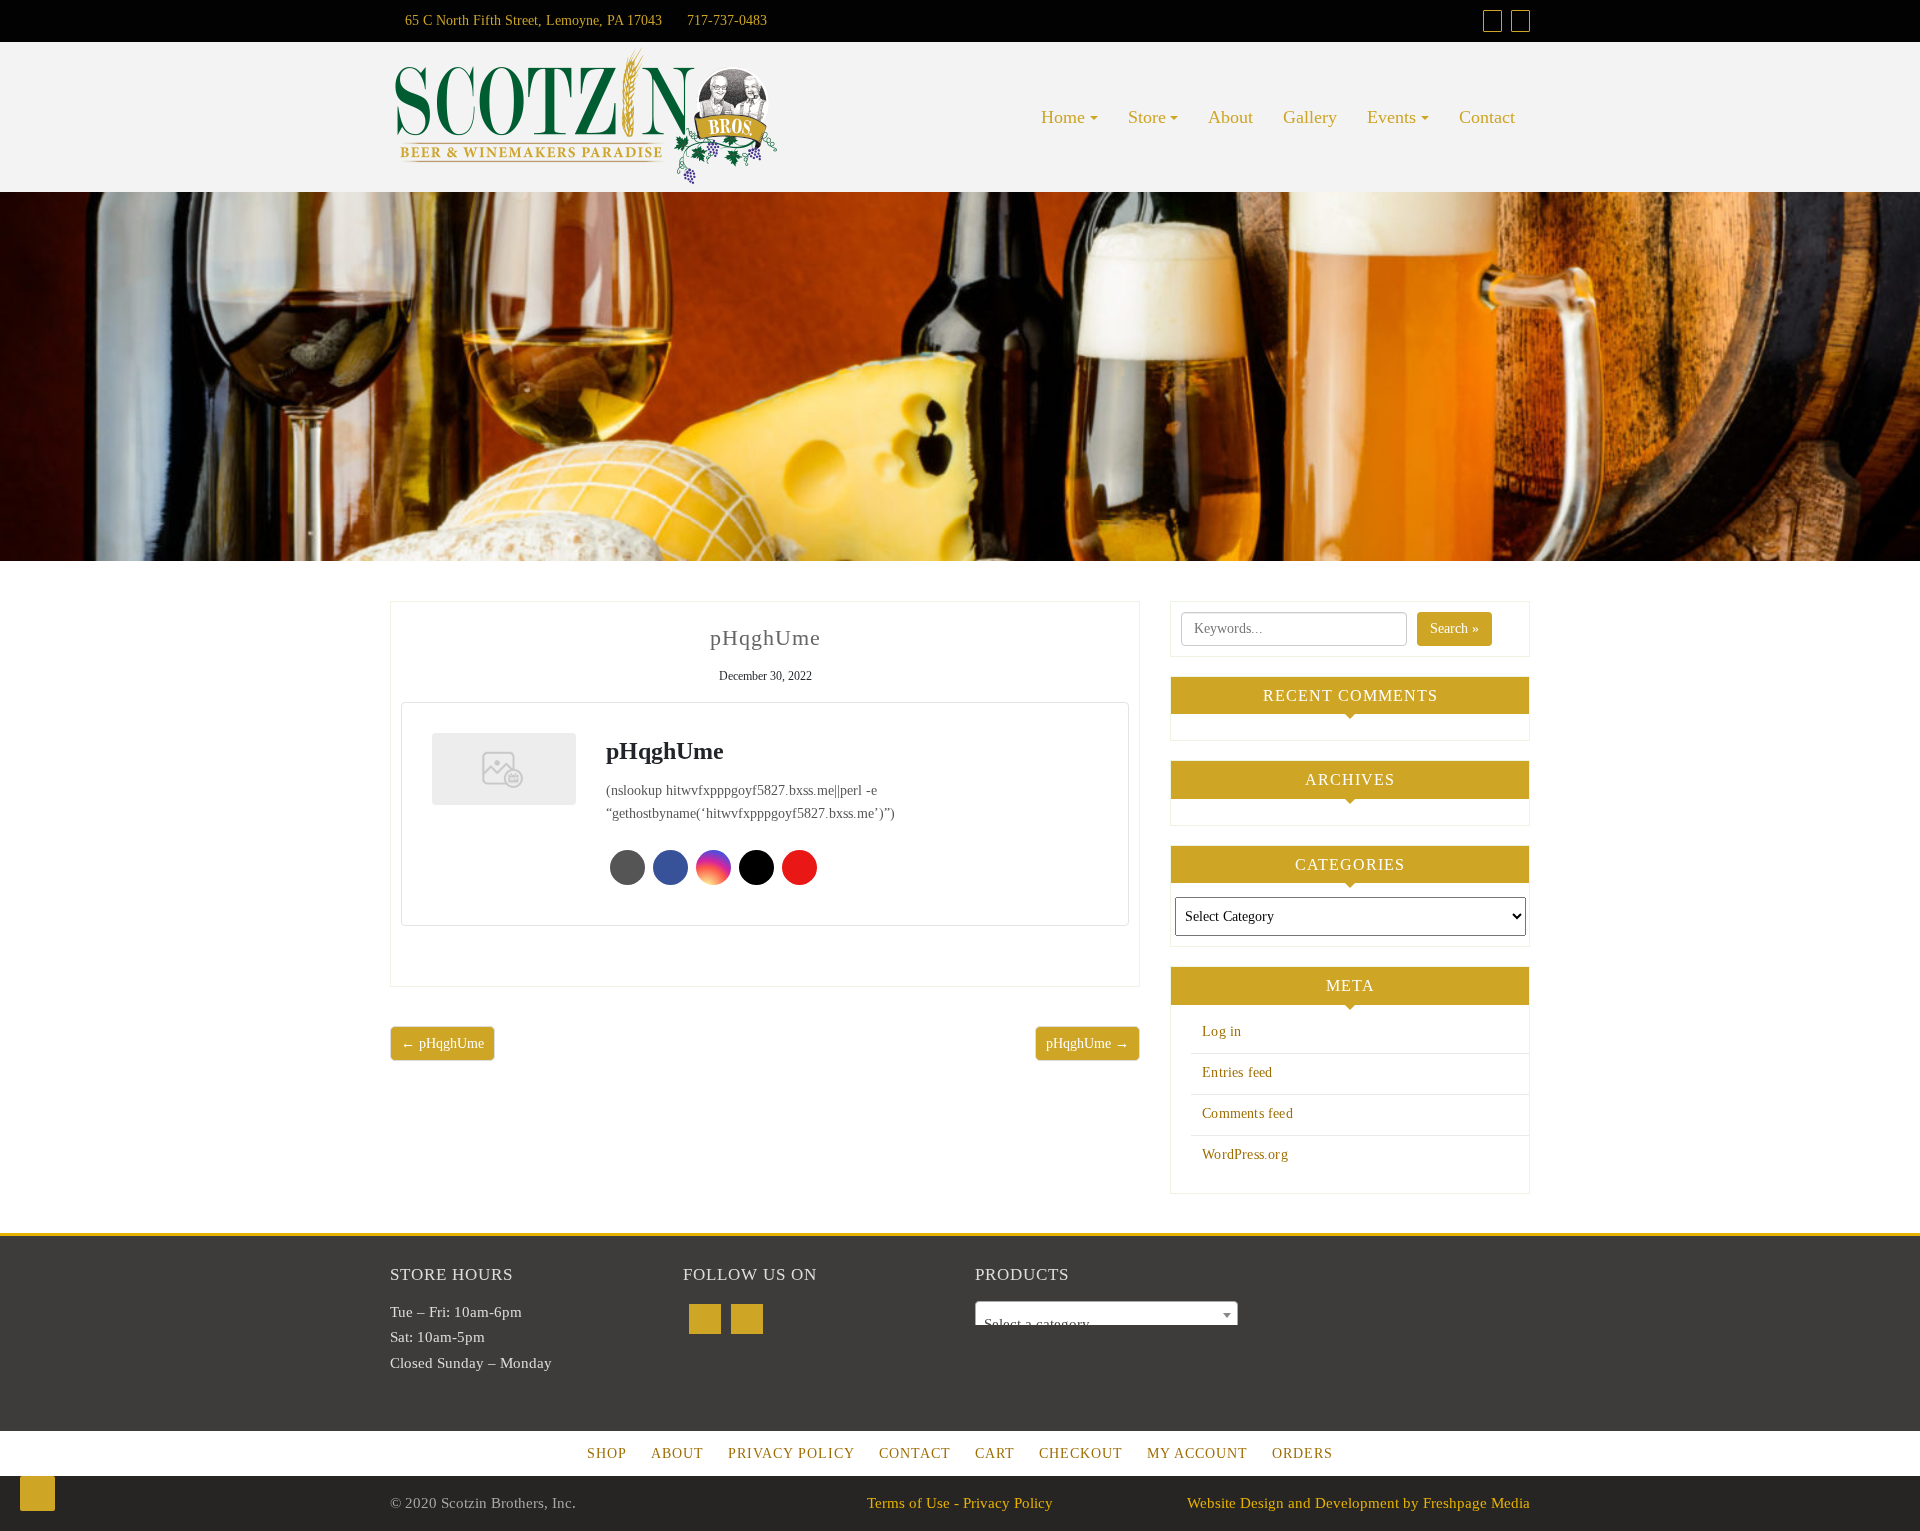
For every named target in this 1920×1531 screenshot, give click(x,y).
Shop (607, 1453)
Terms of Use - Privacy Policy (960, 1503)
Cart (995, 1453)
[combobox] (1106, 1315)
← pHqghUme (442, 1043)
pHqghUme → (1087, 1043)
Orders (1302, 1453)
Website (627, 867)
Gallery (1310, 117)
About (1230, 117)
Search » (1454, 628)
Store (1147, 117)
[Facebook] (705, 1319)
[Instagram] (747, 1319)
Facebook (670, 867)
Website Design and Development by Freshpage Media (1358, 1503)
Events (1391, 117)
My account (1197, 1453)
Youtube (799, 867)
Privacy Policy (791, 1453)
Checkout (1081, 1453)
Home (1063, 117)
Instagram (713, 867)
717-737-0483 (725, 20)
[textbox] (1106, 1323)
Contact (1487, 117)
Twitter (756, 867)
